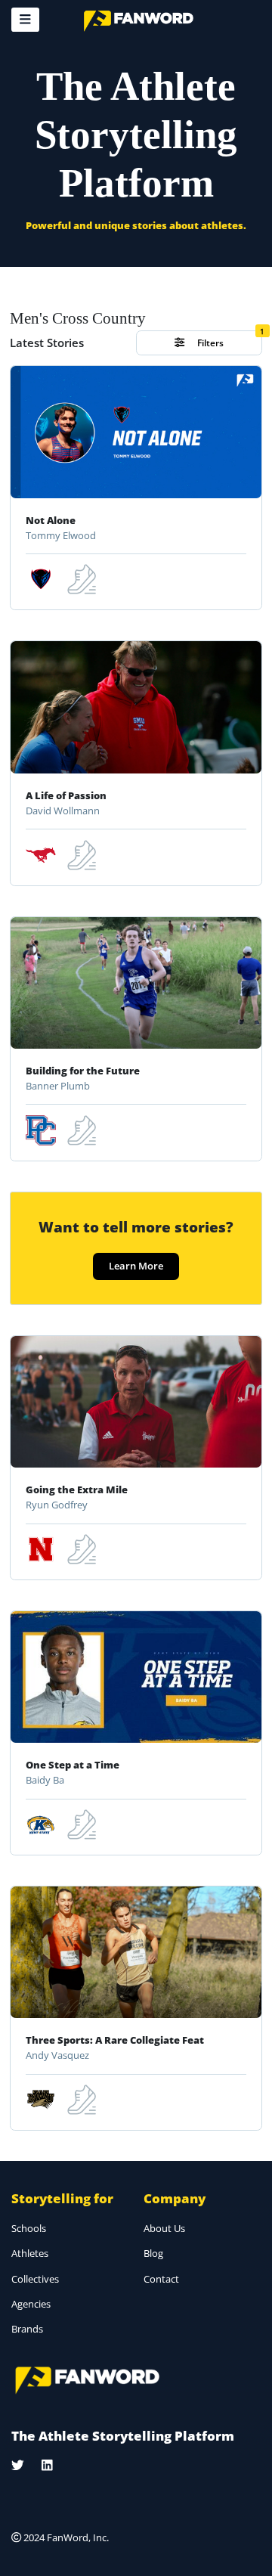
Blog (153, 2253)
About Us (164, 2228)
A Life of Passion (66, 795)
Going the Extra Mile (77, 1489)
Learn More (136, 1266)
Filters (209, 343)
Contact (161, 2279)
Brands (27, 2329)
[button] (25, 20)
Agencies (31, 2304)
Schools (29, 2228)
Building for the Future (83, 1071)
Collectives (35, 2279)
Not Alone (51, 520)
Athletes (30, 2253)
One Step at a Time (73, 1765)
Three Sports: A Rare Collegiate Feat (115, 2040)
